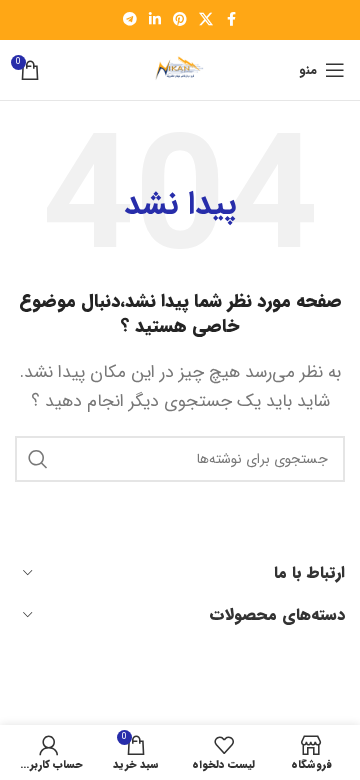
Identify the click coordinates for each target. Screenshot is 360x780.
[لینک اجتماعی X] (206, 20)
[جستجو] (38, 459)
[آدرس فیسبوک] (231, 20)
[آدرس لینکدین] (155, 20)
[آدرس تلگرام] (130, 20)
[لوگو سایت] (180, 69)
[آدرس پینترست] (180, 20)
